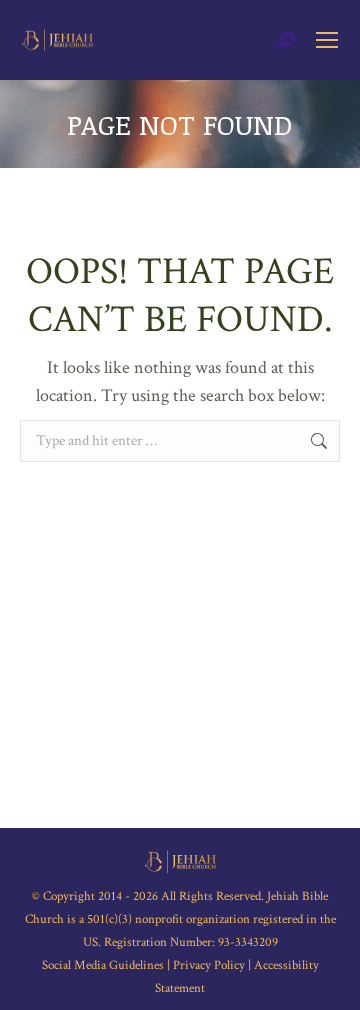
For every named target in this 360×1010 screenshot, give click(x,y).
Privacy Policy (209, 965)
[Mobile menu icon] (327, 40)
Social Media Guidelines (104, 965)
